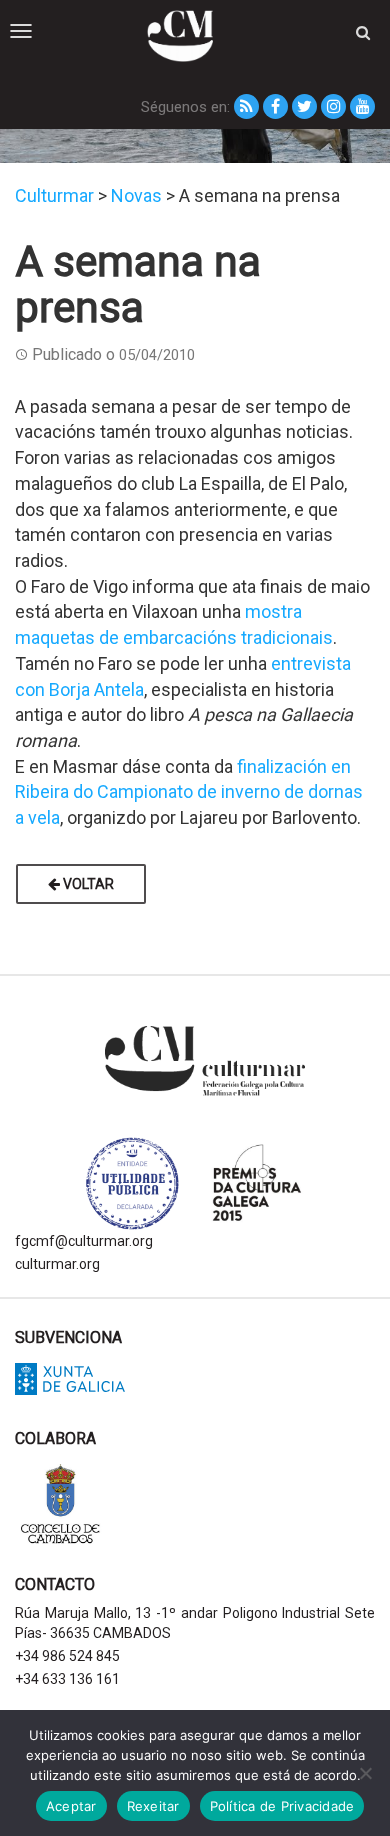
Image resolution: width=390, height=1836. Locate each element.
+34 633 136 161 (67, 1679)
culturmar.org (57, 1264)
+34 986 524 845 (67, 1656)
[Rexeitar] (365, 1773)
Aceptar (71, 1806)
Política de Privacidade (282, 1806)
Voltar (87, 884)
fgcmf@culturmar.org (84, 1241)
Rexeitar (153, 1806)
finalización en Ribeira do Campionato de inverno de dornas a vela (189, 792)
